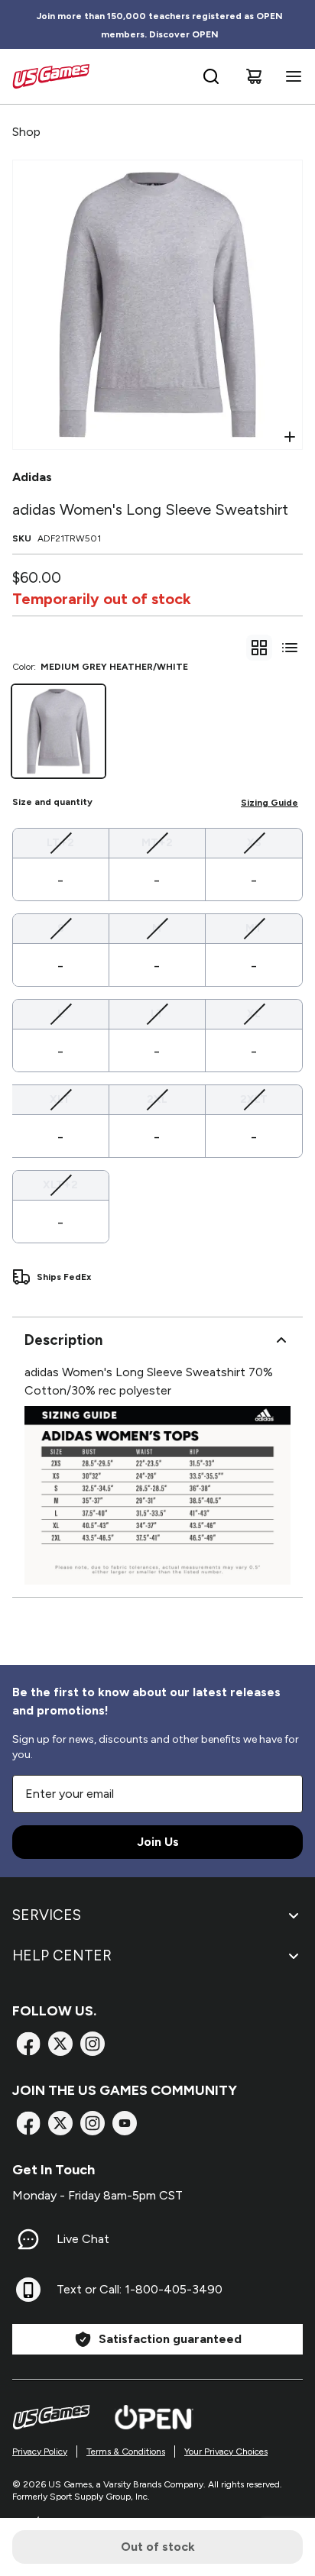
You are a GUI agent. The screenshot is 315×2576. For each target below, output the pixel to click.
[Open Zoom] (290, 437)
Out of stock (158, 2547)
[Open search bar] (211, 76)
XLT (60, 1099)
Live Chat (83, 2239)
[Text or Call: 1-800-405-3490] (28, 2290)
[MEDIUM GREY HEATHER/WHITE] (58, 731)
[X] (60, 2044)
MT (254, 928)
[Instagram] (93, 2044)
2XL (157, 1099)
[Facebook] (28, 2044)
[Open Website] (154, 2417)
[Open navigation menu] (291, 76)
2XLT (254, 1099)
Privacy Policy (40, 2452)
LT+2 (60, 842)
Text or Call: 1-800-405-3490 (140, 2289)
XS (254, 842)
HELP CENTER (62, 1955)
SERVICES (47, 1915)
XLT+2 (60, 1185)
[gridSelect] (259, 648)
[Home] (51, 76)
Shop (26, 132)
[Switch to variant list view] (290, 648)
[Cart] (254, 76)
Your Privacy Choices (226, 2452)
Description (63, 1340)
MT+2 (157, 842)
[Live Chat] (28, 2239)
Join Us (158, 1842)
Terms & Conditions (126, 2452)
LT (157, 1013)
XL (254, 1013)
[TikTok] (125, 2123)
